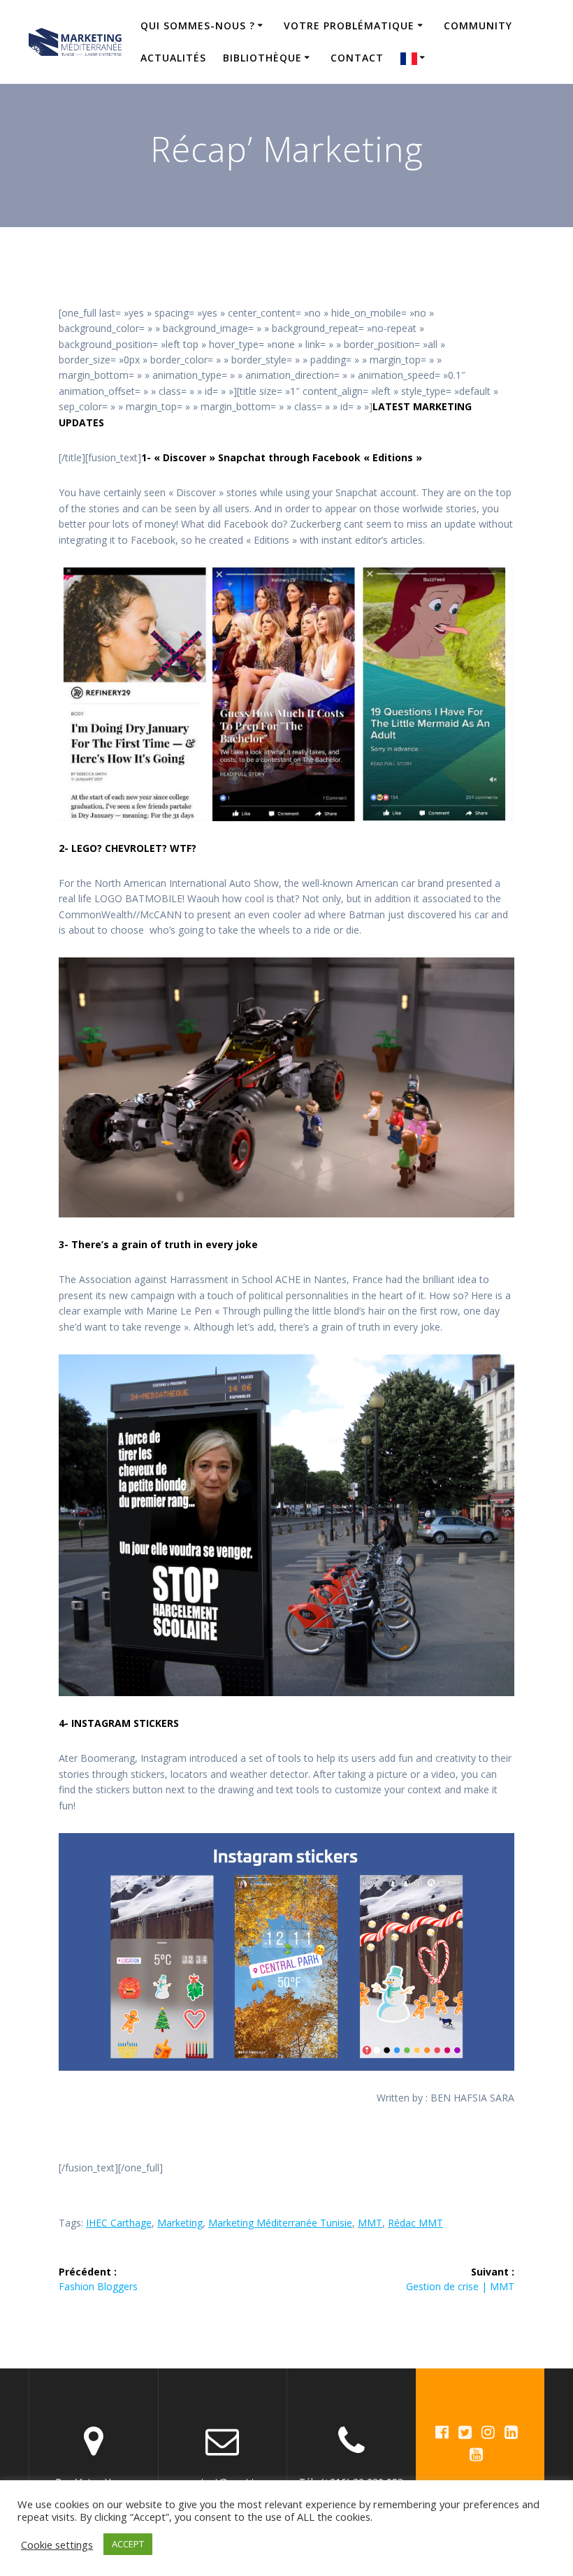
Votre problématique (349, 26)
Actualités (173, 58)
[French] (415, 58)
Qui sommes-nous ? (198, 26)
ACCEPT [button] (128, 2544)
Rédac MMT (415, 2223)
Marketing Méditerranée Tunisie (280, 2223)
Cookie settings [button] (57, 2545)
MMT (370, 2223)
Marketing (180, 2223)
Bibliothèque (262, 58)
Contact (357, 58)
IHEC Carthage (119, 2223)
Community (478, 26)
